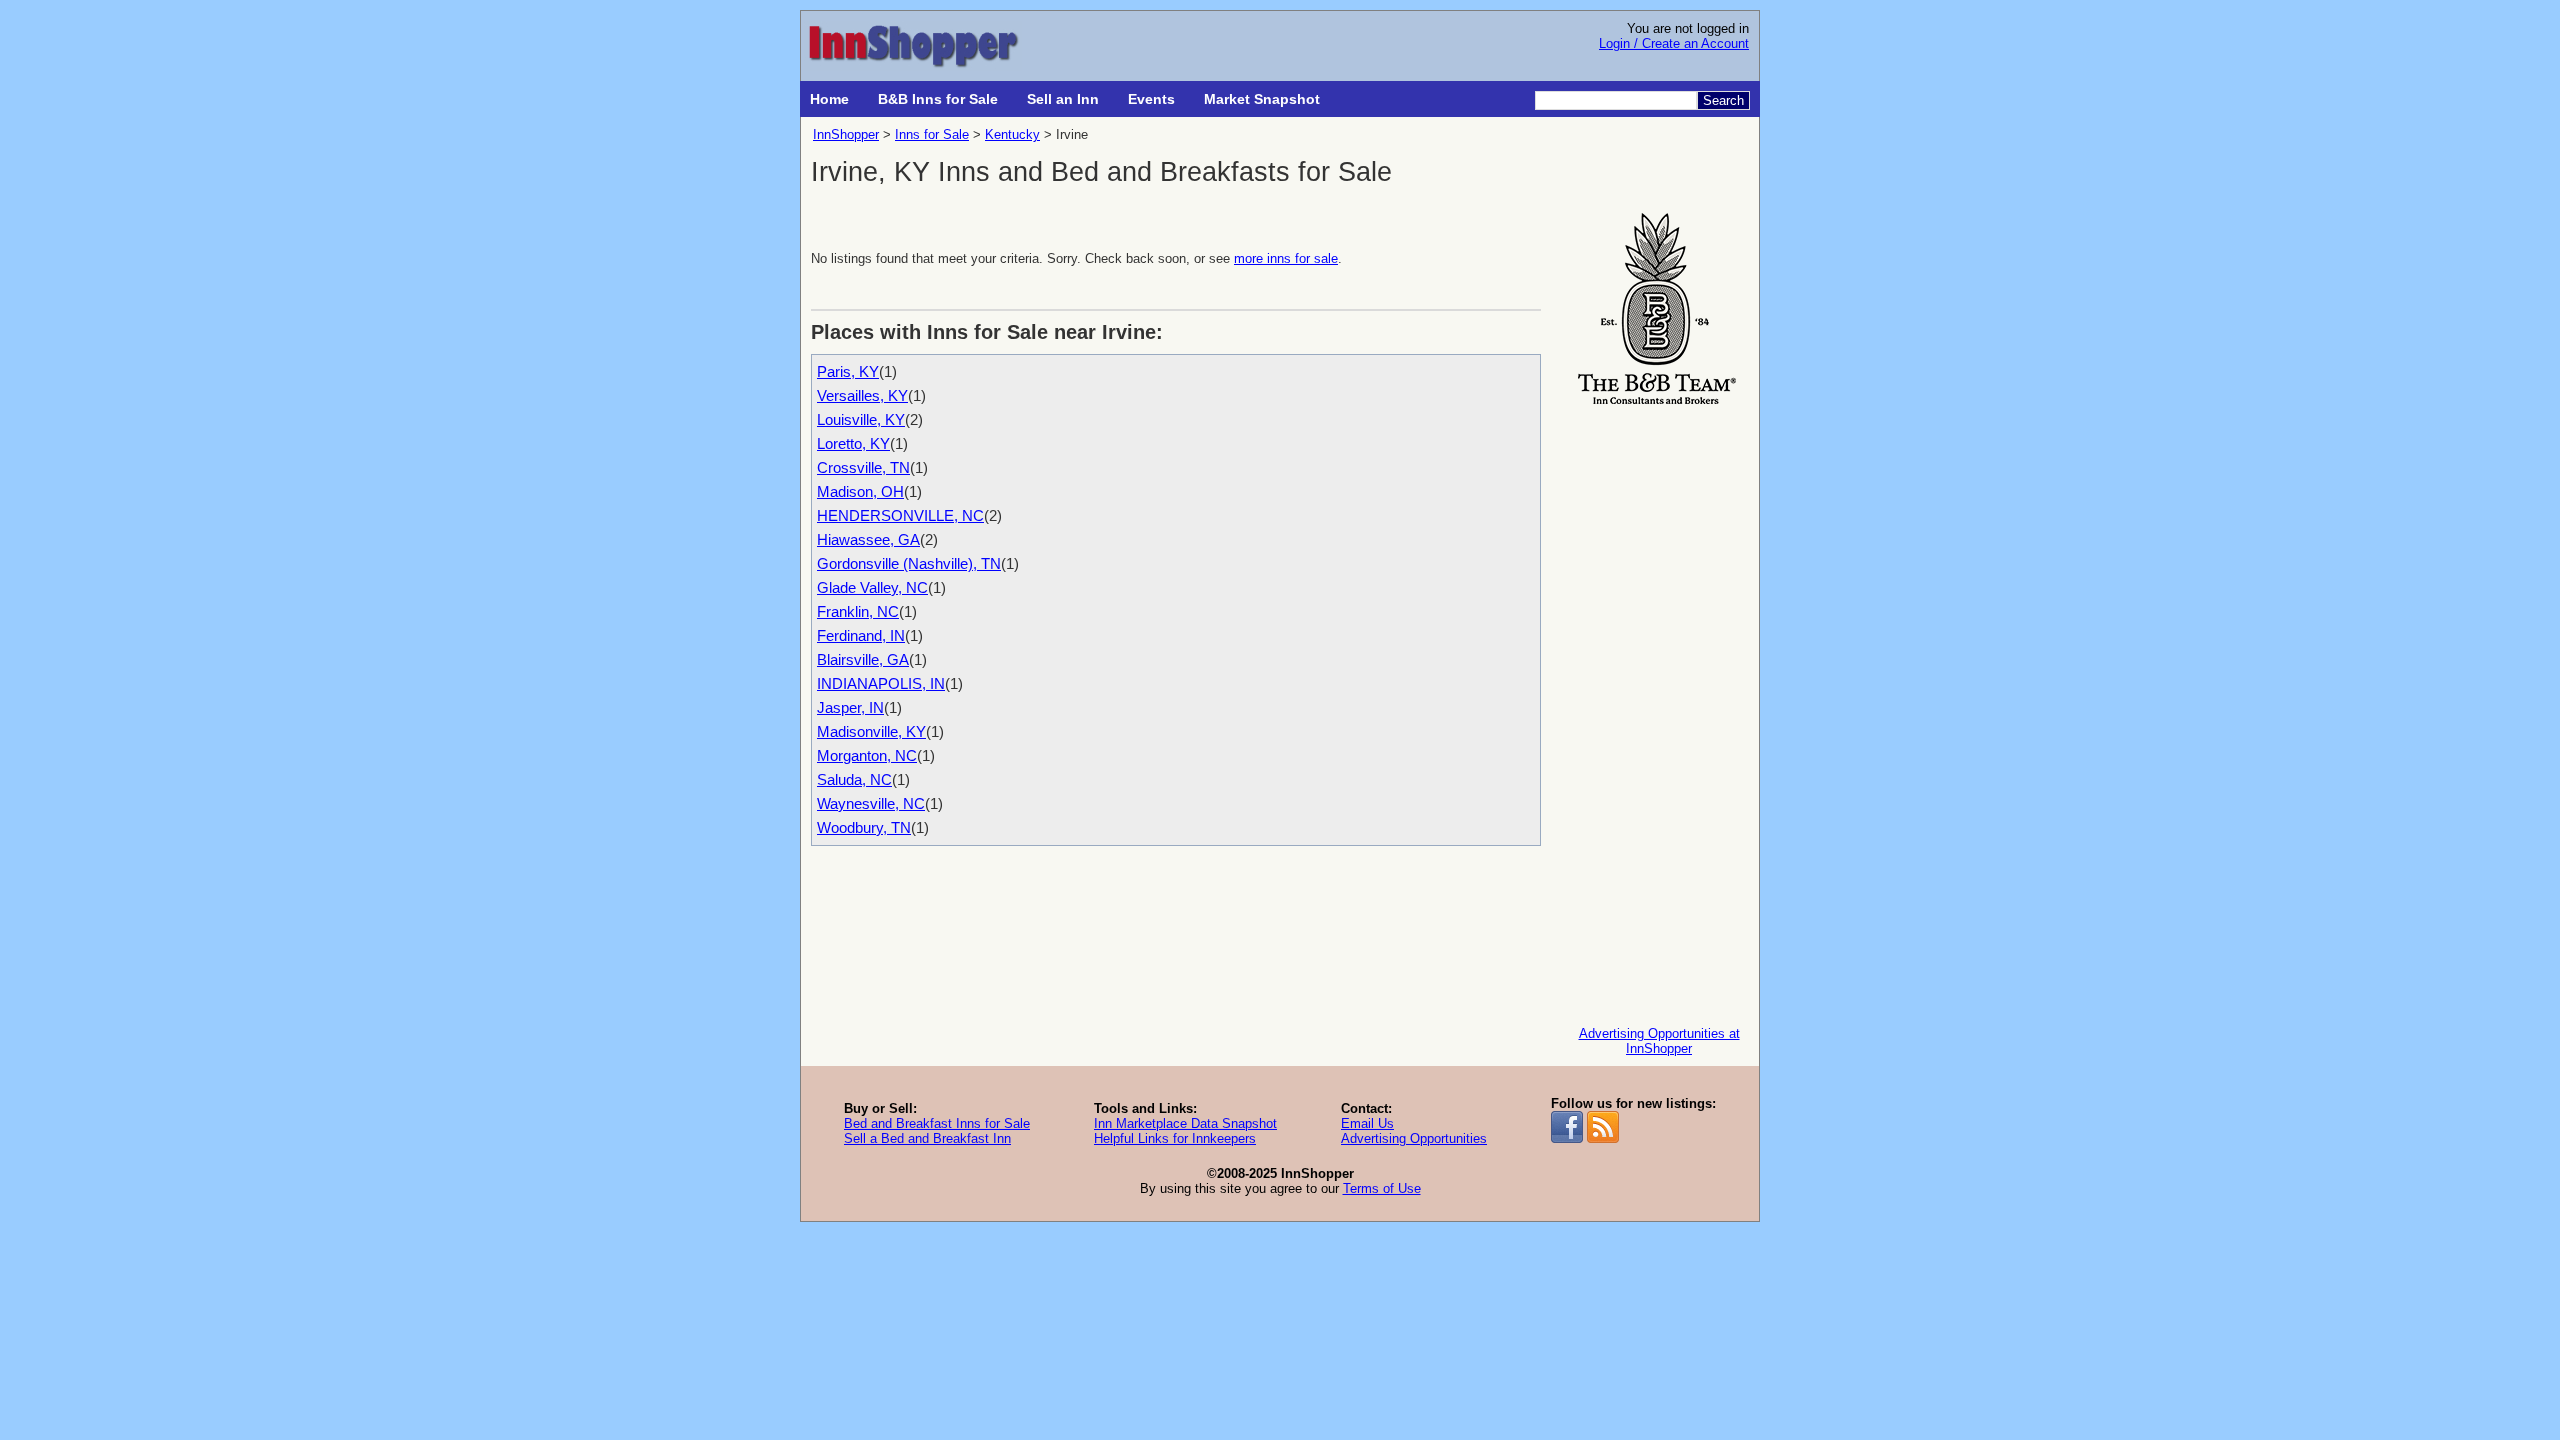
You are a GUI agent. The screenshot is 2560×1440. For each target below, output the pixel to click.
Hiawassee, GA (868, 539)
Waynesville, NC (871, 803)
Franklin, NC (858, 611)
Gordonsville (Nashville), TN (909, 563)
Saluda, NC (854, 779)
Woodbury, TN (864, 827)
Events (1151, 99)
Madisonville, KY (871, 731)
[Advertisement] (1659, 711)
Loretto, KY (853, 443)
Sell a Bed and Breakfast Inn (927, 1138)
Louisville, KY (861, 419)
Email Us (1367, 1123)
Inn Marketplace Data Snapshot (1185, 1123)
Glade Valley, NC (872, 587)
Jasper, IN (850, 707)
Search (1723, 100)
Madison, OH (860, 491)
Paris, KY (848, 371)
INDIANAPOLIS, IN (881, 683)
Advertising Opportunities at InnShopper (1659, 1041)
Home (829, 99)
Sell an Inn (1063, 99)
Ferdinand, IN (861, 635)
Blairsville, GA (863, 659)
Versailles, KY (862, 395)
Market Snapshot (1262, 99)
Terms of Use (1382, 1188)
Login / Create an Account (1674, 43)
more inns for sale (1286, 258)
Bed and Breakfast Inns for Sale (937, 1123)
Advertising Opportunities (1414, 1138)
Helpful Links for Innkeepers (1175, 1138)
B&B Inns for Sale (938, 99)
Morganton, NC (867, 755)
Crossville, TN (863, 467)
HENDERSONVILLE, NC (900, 515)
